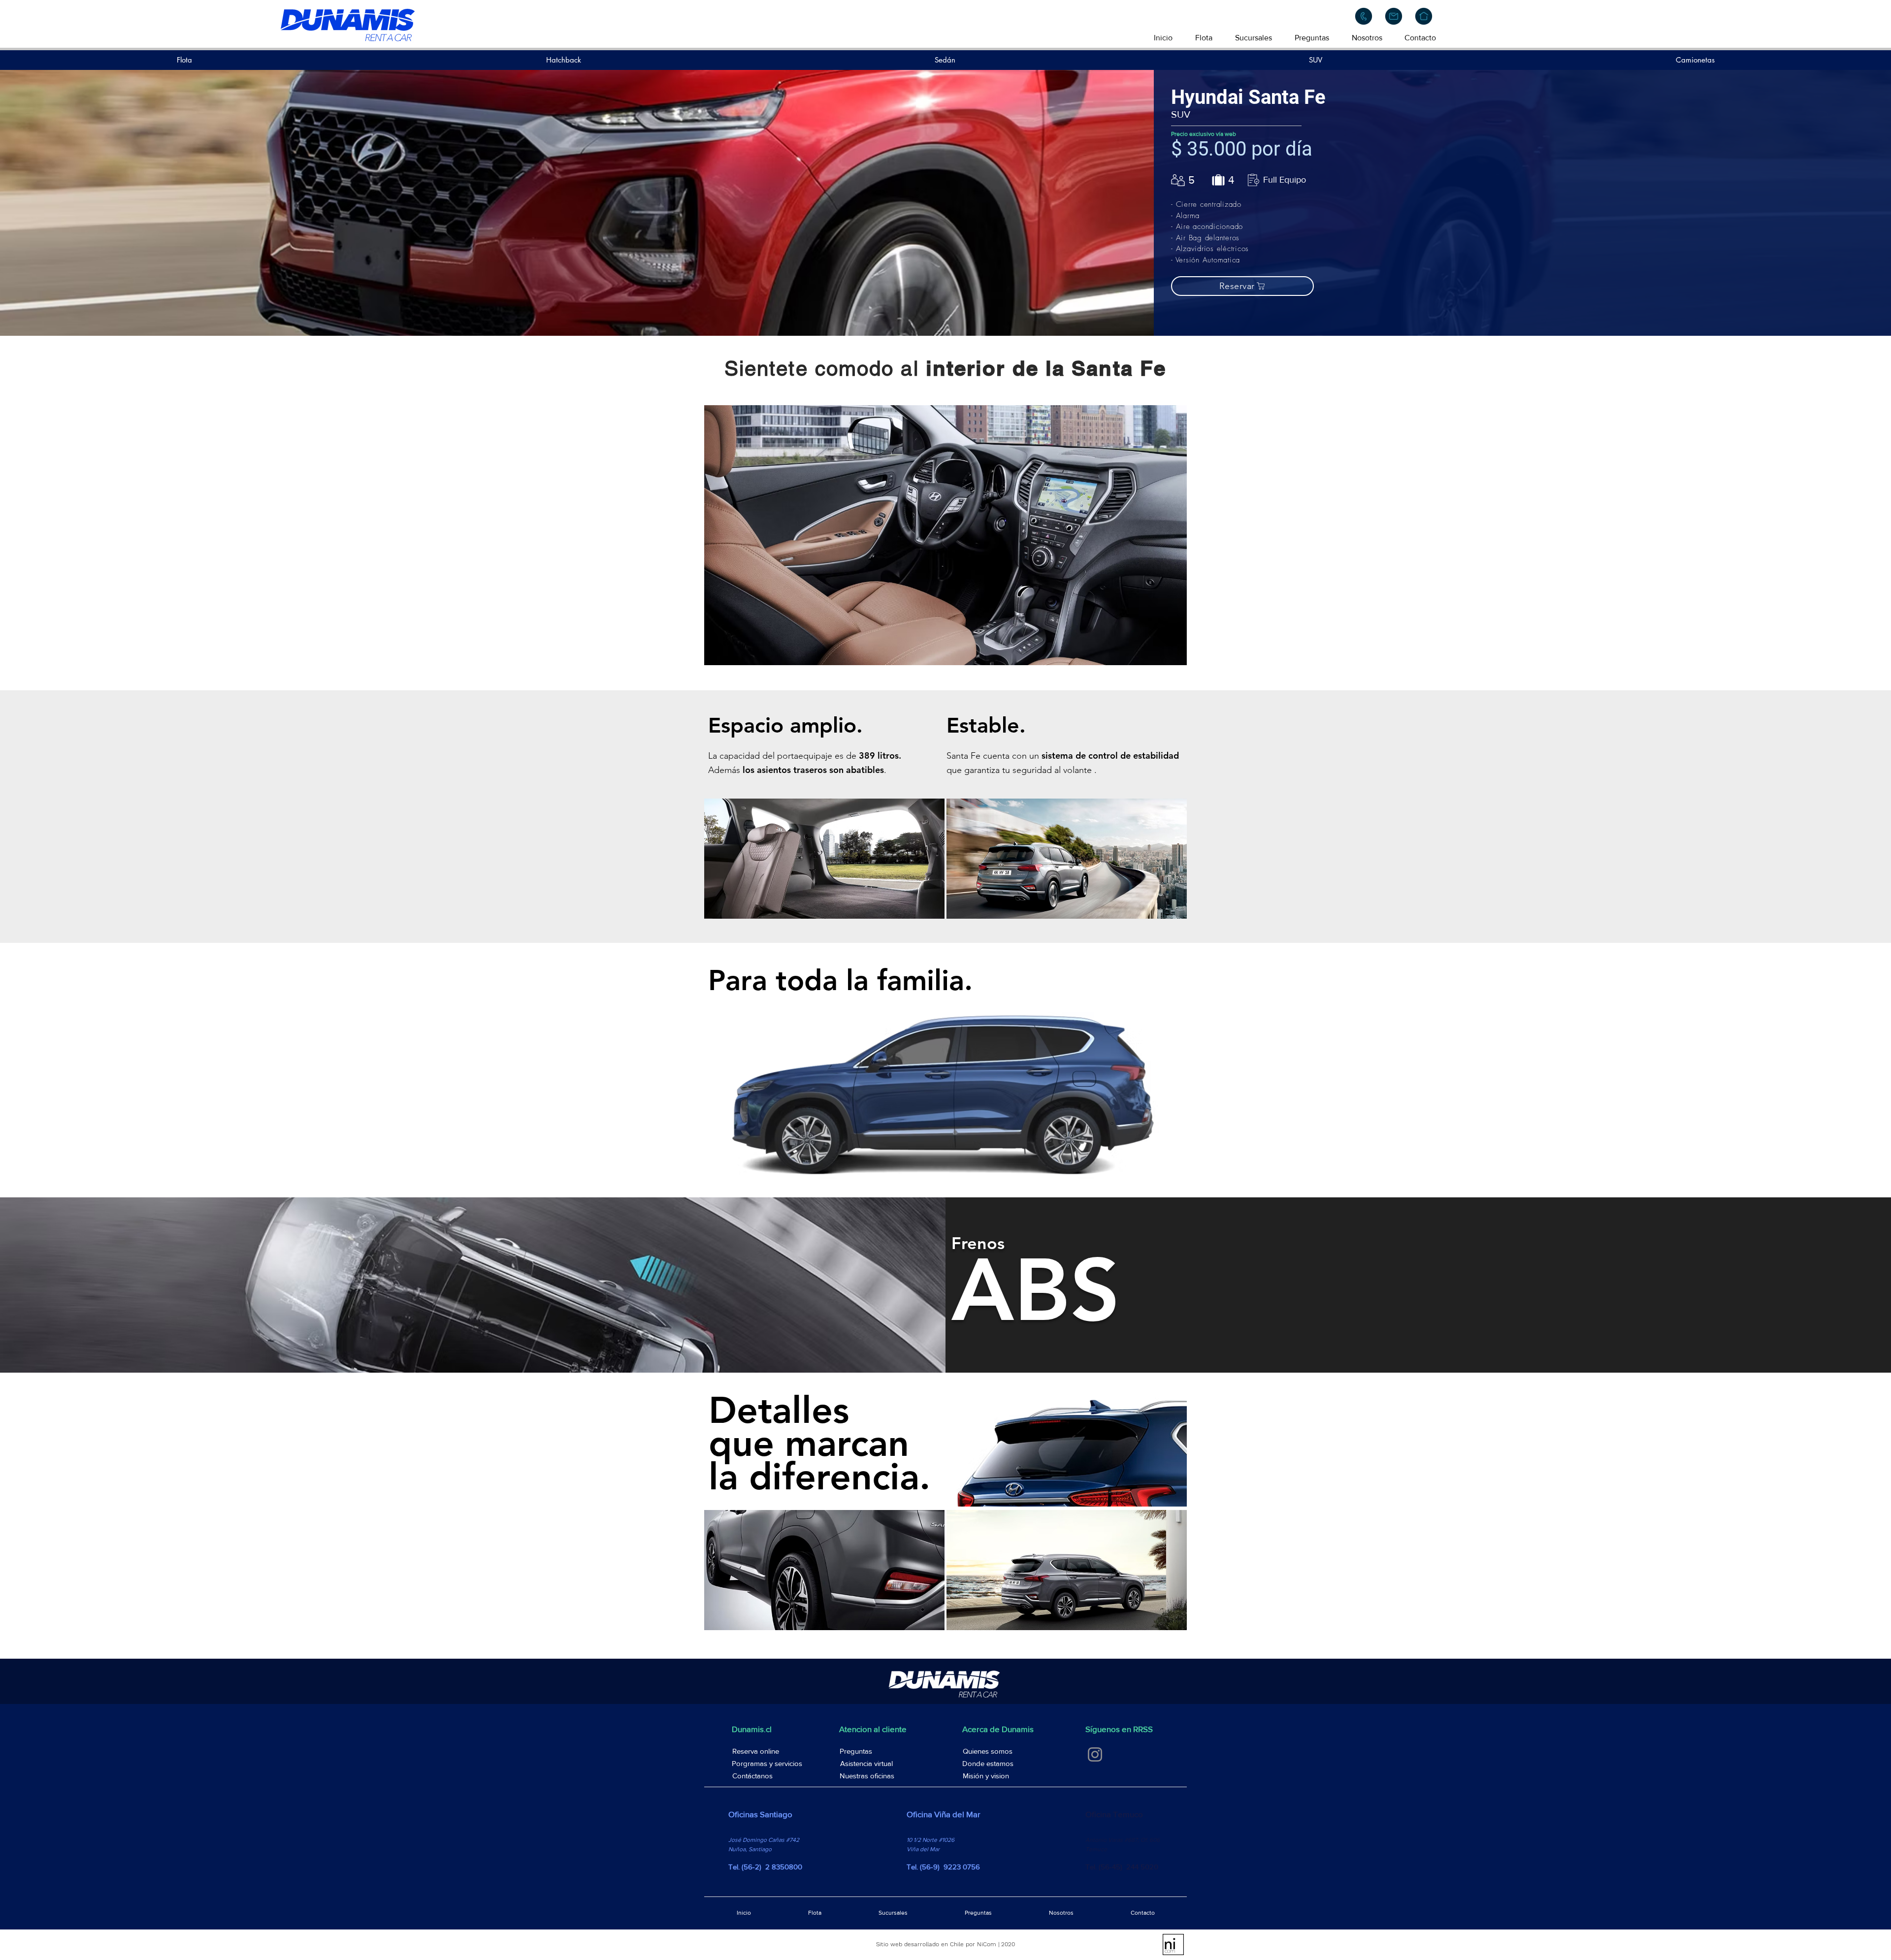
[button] (1242, 286)
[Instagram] (1095, 1754)
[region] (945, 535)
